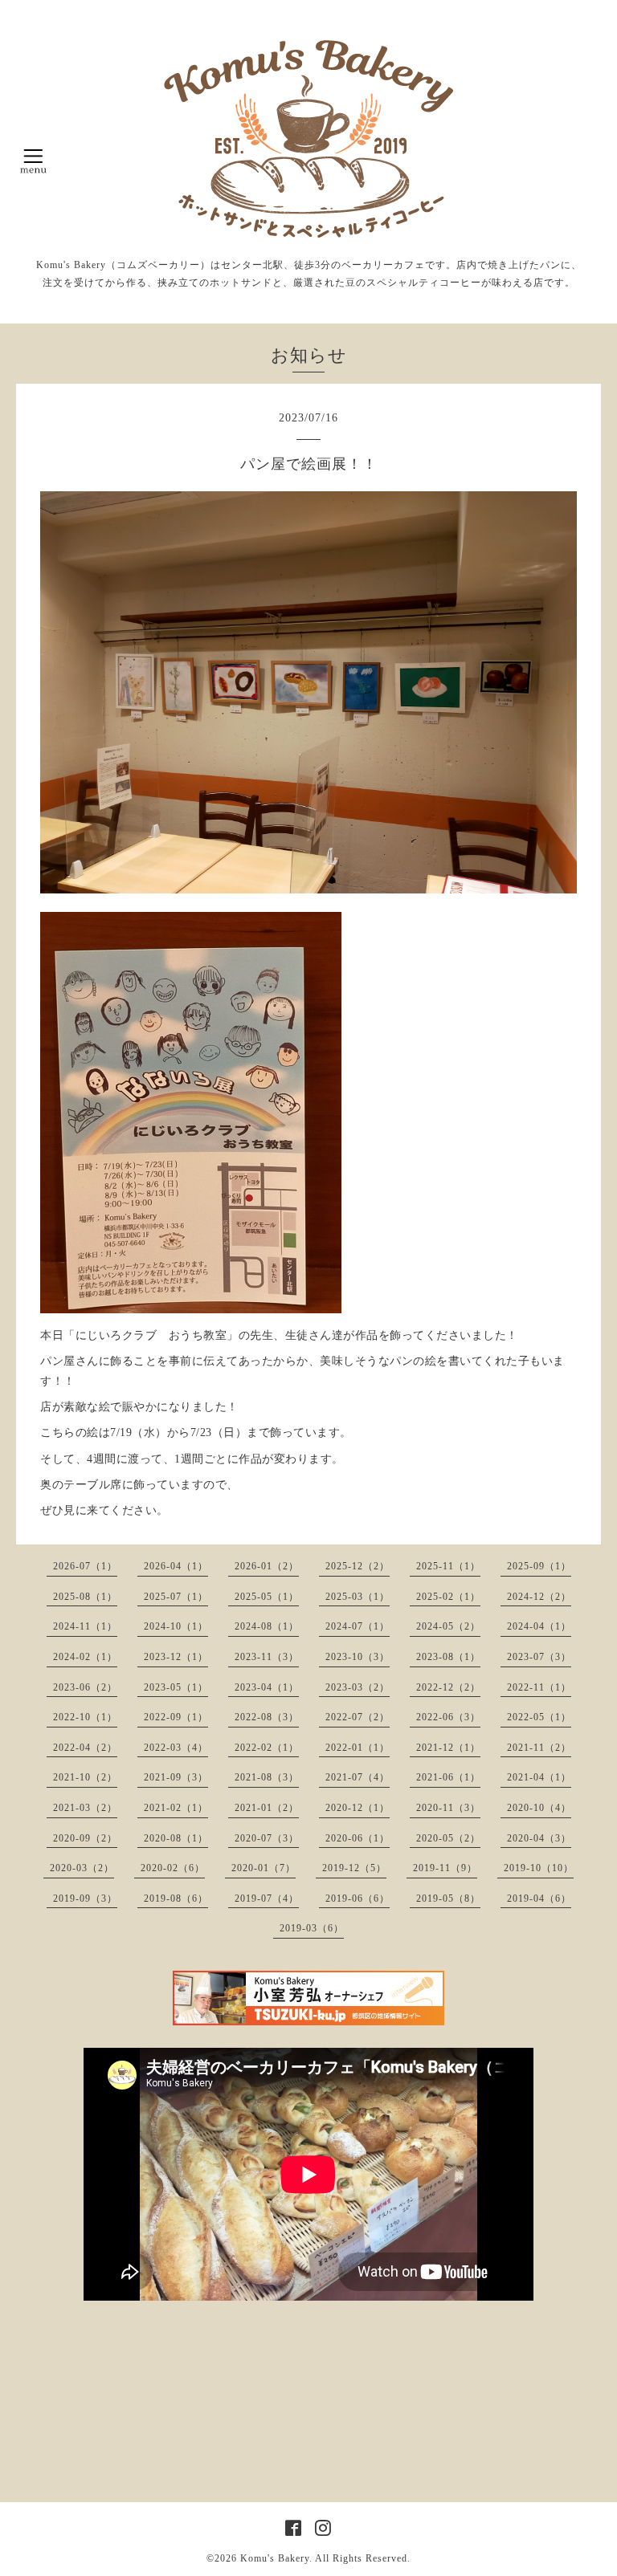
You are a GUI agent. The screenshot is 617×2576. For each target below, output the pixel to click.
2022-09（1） (176, 1717)
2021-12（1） (448, 1748)
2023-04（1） (267, 1687)
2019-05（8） (448, 1898)
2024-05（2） (448, 1626)
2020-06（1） (358, 1838)
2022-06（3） (448, 1717)
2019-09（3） (85, 1898)
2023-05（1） (176, 1687)
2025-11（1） (448, 1566)
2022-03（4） (176, 1748)
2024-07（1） (358, 1626)
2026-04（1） (176, 1566)
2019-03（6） (312, 1928)
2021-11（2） (539, 1748)
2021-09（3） (176, 1777)
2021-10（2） (85, 1777)
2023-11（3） (267, 1657)
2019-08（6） (176, 1898)
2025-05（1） (267, 1597)
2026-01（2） (267, 1566)
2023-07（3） (539, 1657)
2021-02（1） (176, 1808)
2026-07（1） (85, 1566)
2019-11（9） (445, 1868)
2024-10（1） (176, 1626)
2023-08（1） (448, 1657)
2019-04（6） (539, 1898)
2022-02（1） (267, 1748)
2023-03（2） (358, 1687)
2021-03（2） (85, 1808)
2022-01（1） (358, 1748)
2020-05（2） (448, 1838)
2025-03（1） (358, 1597)
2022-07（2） (358, 1717)
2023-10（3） (358, 1657)
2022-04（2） (85, 1748)
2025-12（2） (358, 1566)
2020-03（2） (82, 1868)
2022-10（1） (85, 1717)
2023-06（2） (85, 1687)
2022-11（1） (539, 1687)
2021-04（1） (539, 1777)
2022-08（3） (267, 1717)
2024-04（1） (539, 1626)
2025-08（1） (85, 1597)
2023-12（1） (176, 1657)
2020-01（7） (264, 1868)
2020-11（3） (448, 1808)
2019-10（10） (539, 1868)
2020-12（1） (358, 1808)
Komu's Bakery (275, 2558)
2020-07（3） (267, 1838)
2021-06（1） (448, 1777)
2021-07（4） (358, 1777)
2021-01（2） (267, 1808)
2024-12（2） (539, 1597)
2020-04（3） (539, 1838)
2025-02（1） (448, 1597)
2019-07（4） (267, 1898)
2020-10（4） (539, 1808)
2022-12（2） (448, 1687)
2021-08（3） (267, 1777)
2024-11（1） (85, 1626)
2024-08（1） (267, 1626)
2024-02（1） (85, 1657)
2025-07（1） (176, 1597)
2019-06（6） (358, 1898)
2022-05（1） (539, 1717)
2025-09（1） (539, 1566)
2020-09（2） (85, 1838)
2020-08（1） (176, 1838)
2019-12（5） (354, 1868)
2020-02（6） (173, 1868)
